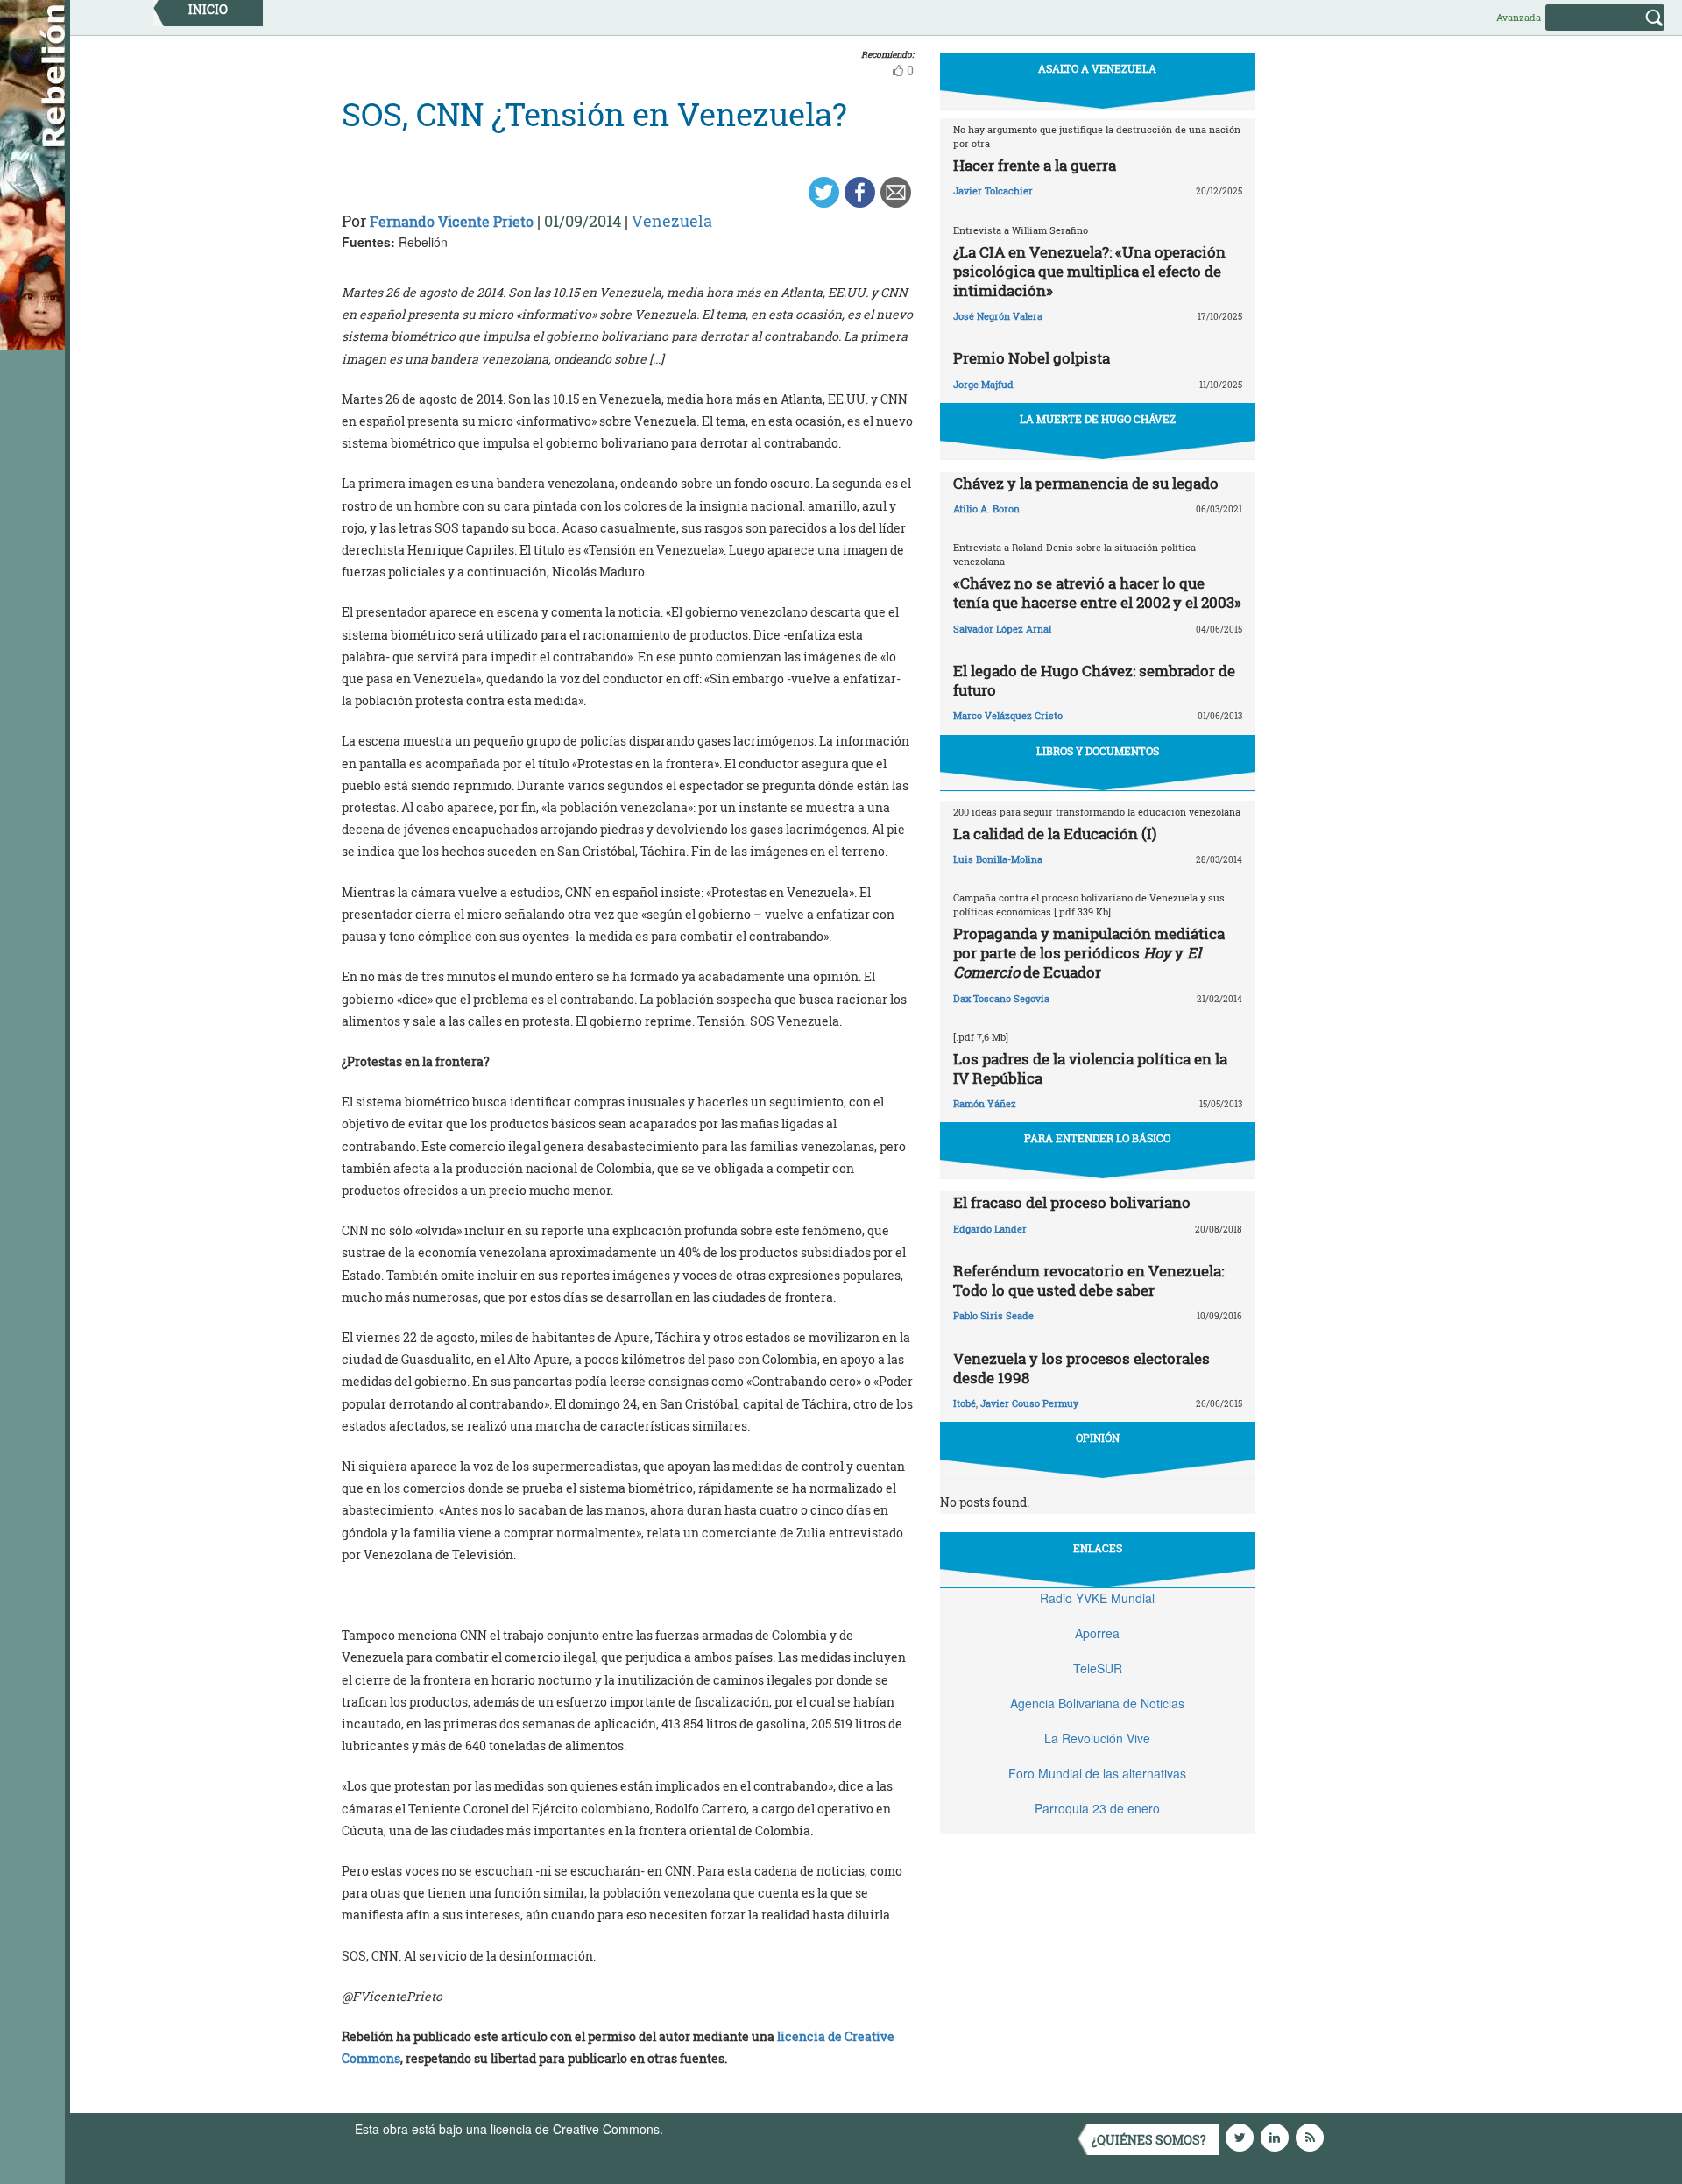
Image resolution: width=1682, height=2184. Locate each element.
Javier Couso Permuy (1029, 1403)
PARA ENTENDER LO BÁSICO (1097, 1138)
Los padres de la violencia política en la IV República (1090, 1068)
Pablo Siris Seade (993, 1315)
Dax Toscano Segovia (1001, 998)
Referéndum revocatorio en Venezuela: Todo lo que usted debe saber (1088, 1280)
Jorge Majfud (983, 384)
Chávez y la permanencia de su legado (1086, 483)
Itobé (965, 1403)
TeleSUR (1098, 1668)
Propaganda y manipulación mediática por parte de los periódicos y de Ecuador (1089, 953)
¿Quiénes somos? (1149, 2140)
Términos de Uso (714, 2129)
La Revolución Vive (1097, 1738)
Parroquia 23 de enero (1097, 1808)
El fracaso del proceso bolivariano (1072, 1202)
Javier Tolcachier (993, 191)
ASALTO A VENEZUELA (1097, 68)
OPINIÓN (1098, 1438)
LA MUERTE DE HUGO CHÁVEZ (1098, 419)
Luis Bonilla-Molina (998, 859)
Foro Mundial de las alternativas (1097, 1773)
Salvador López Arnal (1002, 629)
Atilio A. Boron (986, 509)
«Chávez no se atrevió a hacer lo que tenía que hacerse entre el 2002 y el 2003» (1097, 593)
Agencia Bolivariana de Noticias (1097, 1703)
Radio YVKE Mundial (1097, 1598)
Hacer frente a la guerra (1035, 165)
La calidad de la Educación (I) (1055, 834)
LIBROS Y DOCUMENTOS (1098, 751)
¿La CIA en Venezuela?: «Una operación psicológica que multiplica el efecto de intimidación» (1089, 271)
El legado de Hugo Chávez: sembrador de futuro (1094, 680)
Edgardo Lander (990, 1229)
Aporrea (1097, 1633)
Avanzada (1519, 17)
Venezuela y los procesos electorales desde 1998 (1081, 1368)
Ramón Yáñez (985, 1103)
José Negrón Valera (998, 316)
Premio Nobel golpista (1032, 358)
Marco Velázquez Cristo (1008, 715)
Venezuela (672, 221)
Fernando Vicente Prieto (452, 221)
